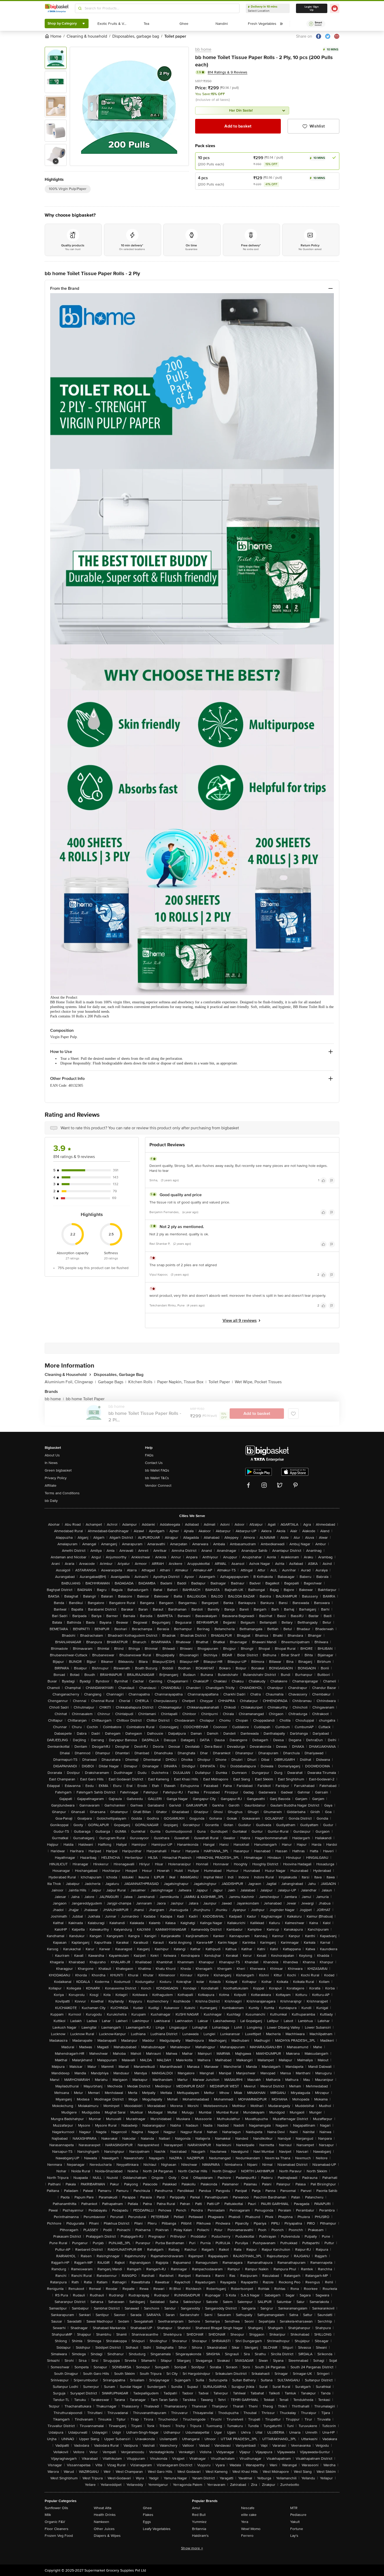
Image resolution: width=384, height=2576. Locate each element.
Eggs (147, 2522)
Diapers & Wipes (107, 2536)
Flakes (148, 2515)
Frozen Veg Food (59, 2536)
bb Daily (51, 1501)
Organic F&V (55, 2522)
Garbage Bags (112, 1382)
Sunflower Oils (56, 2508)
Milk (48, 2515)
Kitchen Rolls (142, 1382)
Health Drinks (105, 2515)
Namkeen (101, 2522)
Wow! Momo (251, 2529)
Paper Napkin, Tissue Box (182, 1382)
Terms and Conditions (62, 1493)
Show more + (192, 2548)
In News (51, 1463)
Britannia (199, 2529)
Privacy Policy (56, 1478)
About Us (52, 1455)
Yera (245, 2522)
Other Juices (104, 2529)
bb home (203, 49)
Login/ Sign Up (312, 8)
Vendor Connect (158, 1486)
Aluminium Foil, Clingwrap (70, 1382)
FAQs (149, 1455)
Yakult (295, 2522)
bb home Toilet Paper (85, 1399)
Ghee (147, 2508)
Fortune (297, 2529)
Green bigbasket (58, 1470)
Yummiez (199, 2522)
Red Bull (199, 2515)
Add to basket (238, 126)
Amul (196, 2508)
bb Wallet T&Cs (157, 1478)
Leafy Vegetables (157, 2529)
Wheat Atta (103, 2508)
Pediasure (298, 2515)
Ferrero (247, 2536)
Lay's (294, 2536)
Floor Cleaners (57, 2529)
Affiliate (51, 1486)
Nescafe (248, 2508)
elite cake (249, 2515)
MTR (294, 2508)
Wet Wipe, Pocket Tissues (258, 1382)
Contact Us (154, 1463)
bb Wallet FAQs (157, 1470)
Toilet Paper (221, 1382)
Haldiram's (200, 2536)
